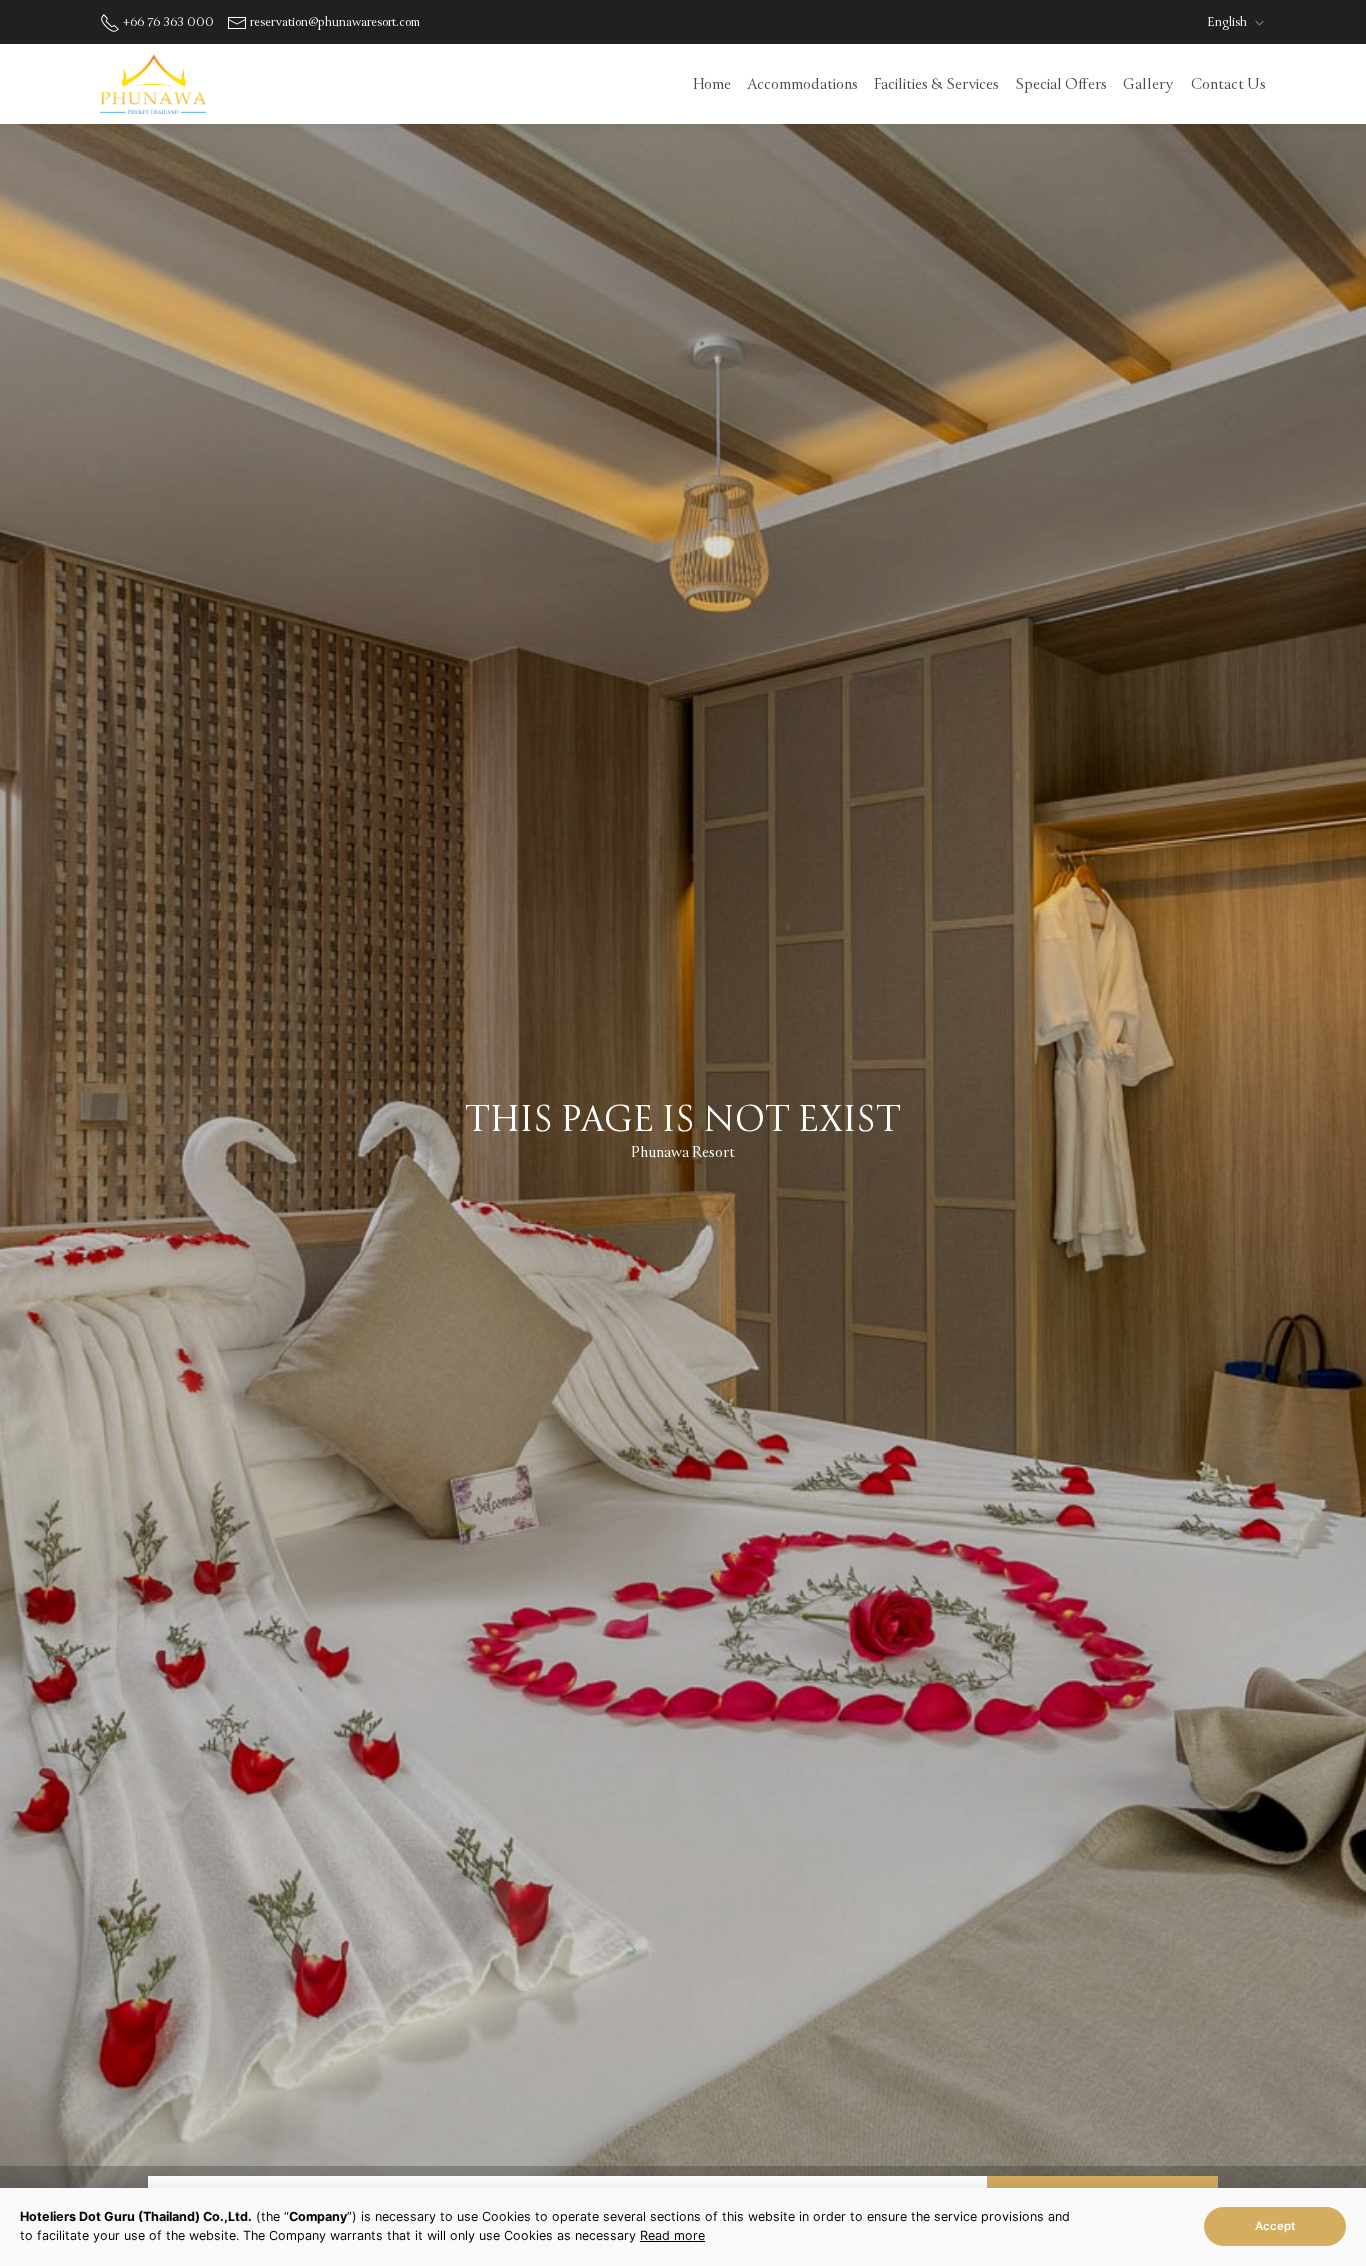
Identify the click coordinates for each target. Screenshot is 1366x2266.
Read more (672, 2235)
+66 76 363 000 (168, 22)
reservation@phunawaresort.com (335, 22)
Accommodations (802, 84)
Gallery (1148, 84)
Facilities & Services (936, 84)
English (1228, 22)
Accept (1275, 2226)
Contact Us (1228, 84)
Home (712, 84)
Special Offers (1061, 84)
